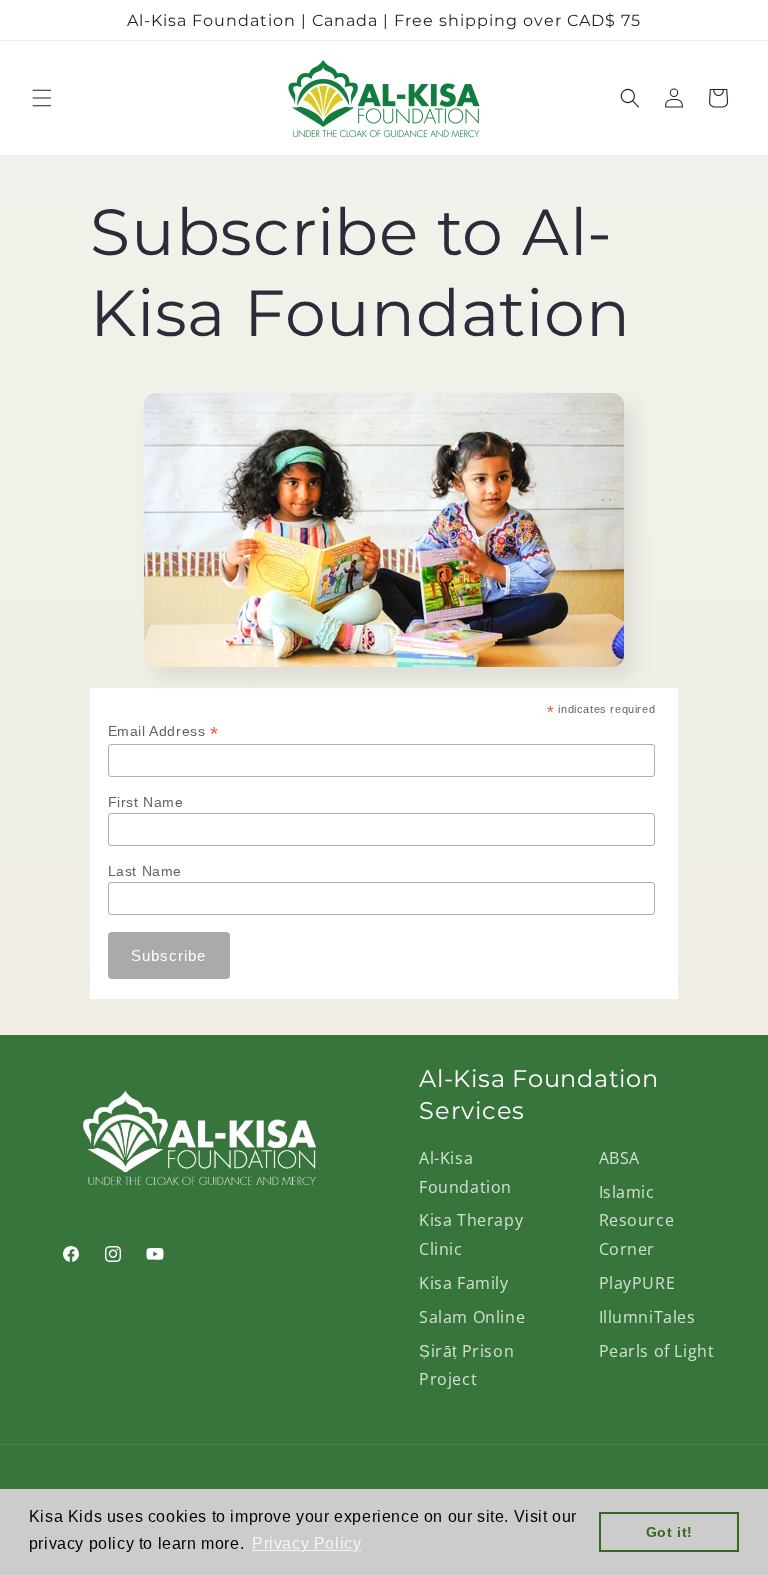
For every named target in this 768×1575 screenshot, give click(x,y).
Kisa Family (464, 1283)
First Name (146, 802)
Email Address (163, 731)
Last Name (145, 871)
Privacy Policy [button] (306, 1543)
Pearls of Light (657, 1351)
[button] (42, 98)
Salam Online (472, 1317)
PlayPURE (637, 1283)
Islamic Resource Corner (637, 1221)
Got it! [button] (669, 1532)
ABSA (619, 1158)
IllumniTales (647, 1317)
